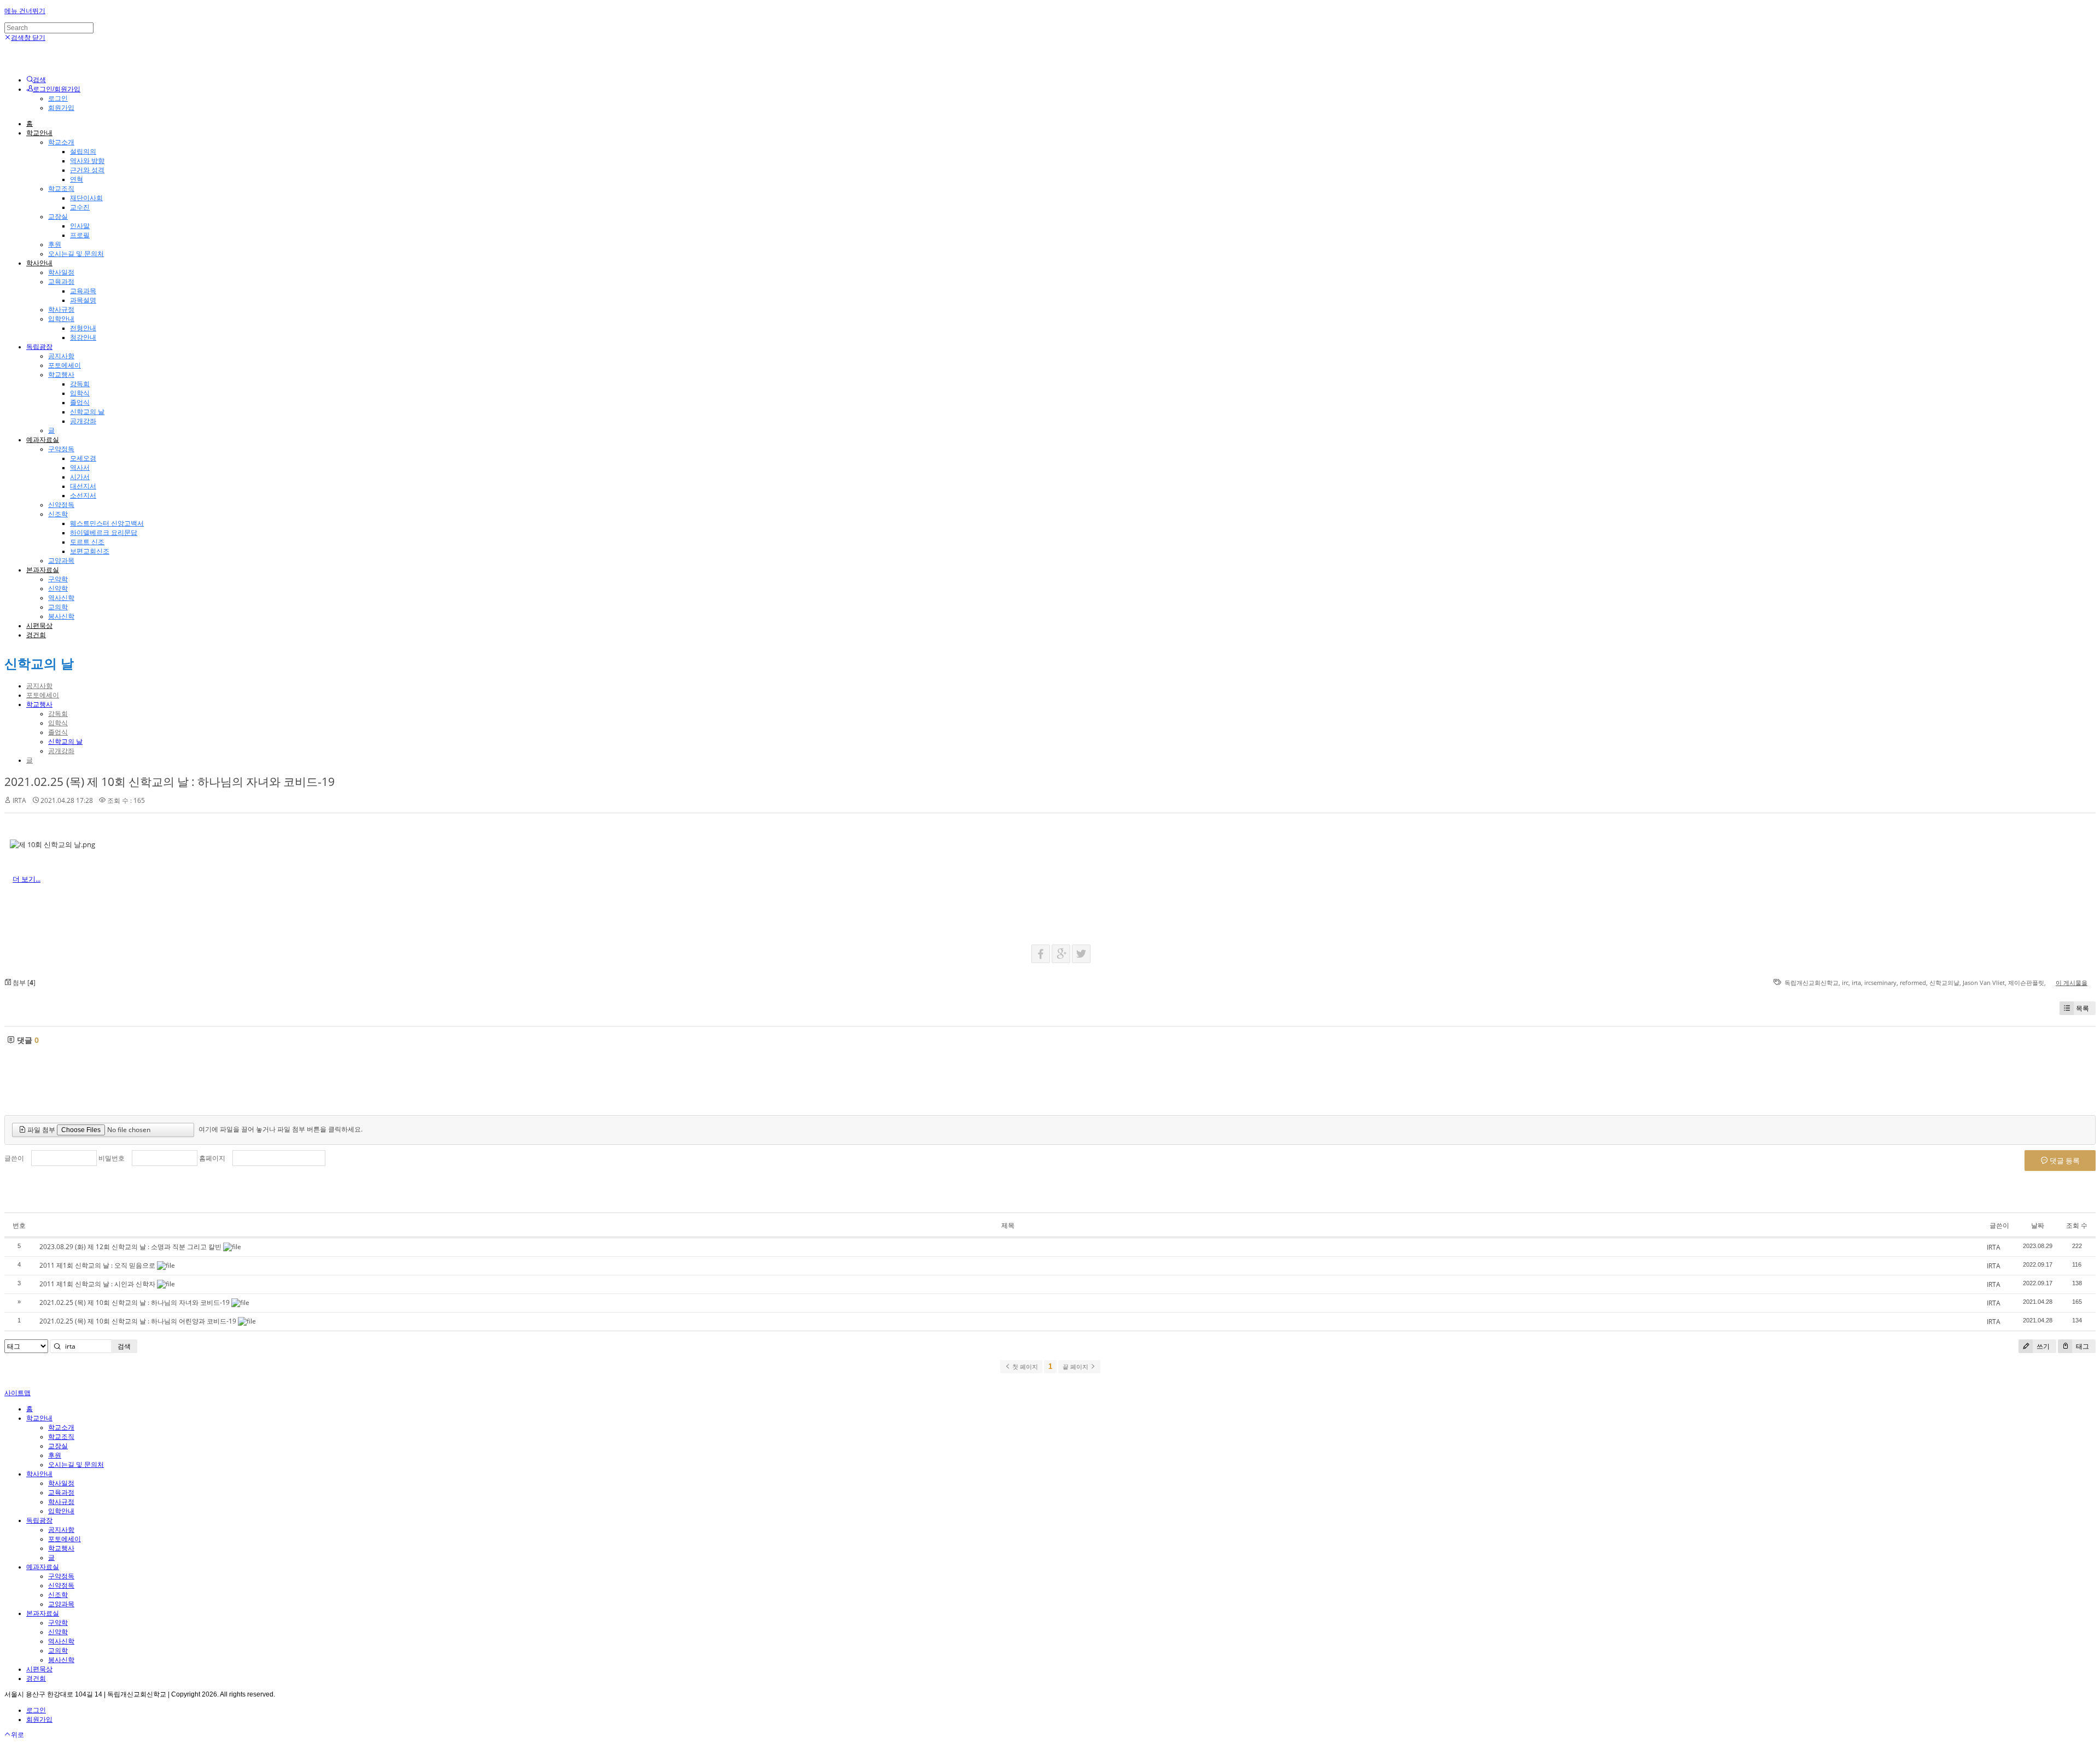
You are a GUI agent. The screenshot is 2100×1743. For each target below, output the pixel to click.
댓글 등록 (2064, 1161)
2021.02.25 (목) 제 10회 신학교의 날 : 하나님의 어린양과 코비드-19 (138, 1321)
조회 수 (2077, 1225)
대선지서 (83, 486)
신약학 (58, 588)
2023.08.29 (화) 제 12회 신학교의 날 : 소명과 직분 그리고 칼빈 (130, 1247)
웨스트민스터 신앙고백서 (107, 523)
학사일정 (61, 272)
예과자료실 (43, 440)
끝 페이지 (1076, 1367)
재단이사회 (86, 198)
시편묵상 (39, 626)
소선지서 (83, 495)
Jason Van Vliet (1984, 983)
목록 (2082, 1008)
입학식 (80, 393)
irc (1845, 983)
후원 (55, 244)
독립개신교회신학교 (1812, 983)
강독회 (80, 384)
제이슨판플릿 (2026, 983)
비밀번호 (112, 1158)
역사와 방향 (87, 161)
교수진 (80, 207)
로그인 (58, 98)
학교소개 (61, 142)
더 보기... (27, 879)
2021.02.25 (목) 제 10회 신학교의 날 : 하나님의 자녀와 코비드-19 (170, 782)
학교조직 (61, 189)
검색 (124, 1346)
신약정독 (61, 505)
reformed (1913, 983)
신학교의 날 (87, 412)
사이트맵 (17, 1393)
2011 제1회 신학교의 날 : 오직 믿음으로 (97, 1265)
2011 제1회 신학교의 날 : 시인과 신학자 (97, 1284)
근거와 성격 (87, 170)
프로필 (80, 235)
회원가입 (61, 108)
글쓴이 (14, 1158)
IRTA (19, 800)
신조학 (58, 514)
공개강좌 (83, 421)
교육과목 (83, 291)
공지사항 (61, 356)
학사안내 (39, 263)
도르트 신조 (87, 542)
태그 (2082, 1346)
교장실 (58, 217)
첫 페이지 (1024, 1367)
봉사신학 (61, 616)
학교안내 (39, 133)
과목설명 (83, 300)
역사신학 (61, 598)
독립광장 (39, 347)
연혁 (77, 179)
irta (1856, 983)
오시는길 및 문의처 (76, 254)
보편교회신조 (90, 551)
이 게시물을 (2072, 983)
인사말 (80, 226)
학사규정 (61, 310)
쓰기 (2042, 1346)
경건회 (36, 635)
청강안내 (83, 337)
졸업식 (80, 403)
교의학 (58, 607)
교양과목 (61, 561)
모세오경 (83, 458)
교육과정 (61, 282)
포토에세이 (65, 365)
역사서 (80, 468)
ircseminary (1880, 983)
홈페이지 (212, 1158)
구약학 (58, 579)
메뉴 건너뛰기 (25, 11)
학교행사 (61, 375)
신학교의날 (1944, 983)
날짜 (2038, 1225)
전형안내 (83, 328)
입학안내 (61, 319)
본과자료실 (43, 570)
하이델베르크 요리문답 (104, 533)
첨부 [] (23, 983)
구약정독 (61, 449)
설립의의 (83, 151)
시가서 (80, 477)
